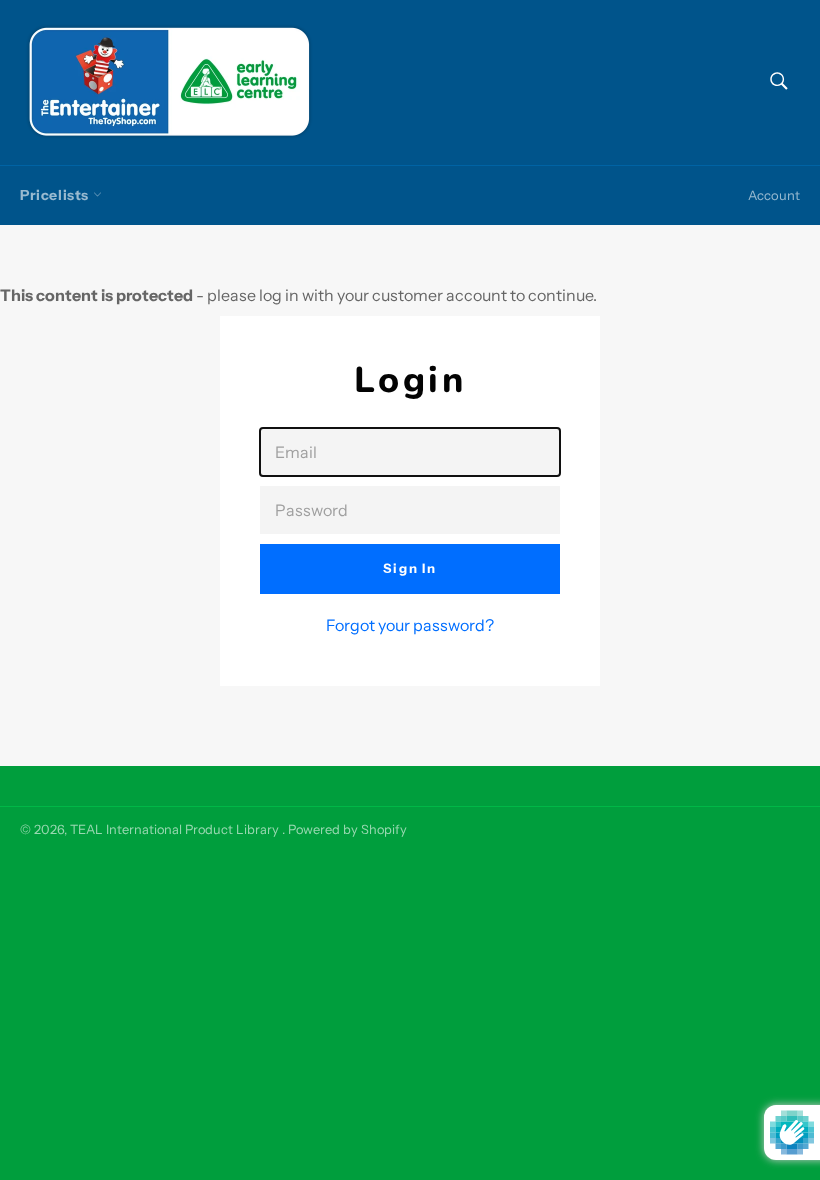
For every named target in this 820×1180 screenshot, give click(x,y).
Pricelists (56, 195)
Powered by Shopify (347, 829)
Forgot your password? (410, 625)
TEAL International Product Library (176, 829)
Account (774, 195)
